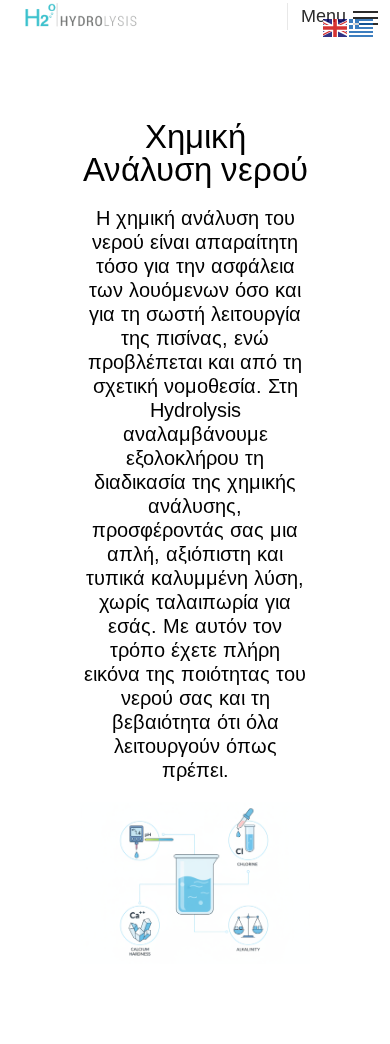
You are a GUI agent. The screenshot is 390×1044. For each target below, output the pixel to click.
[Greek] (362, 26)
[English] (336, 26)
